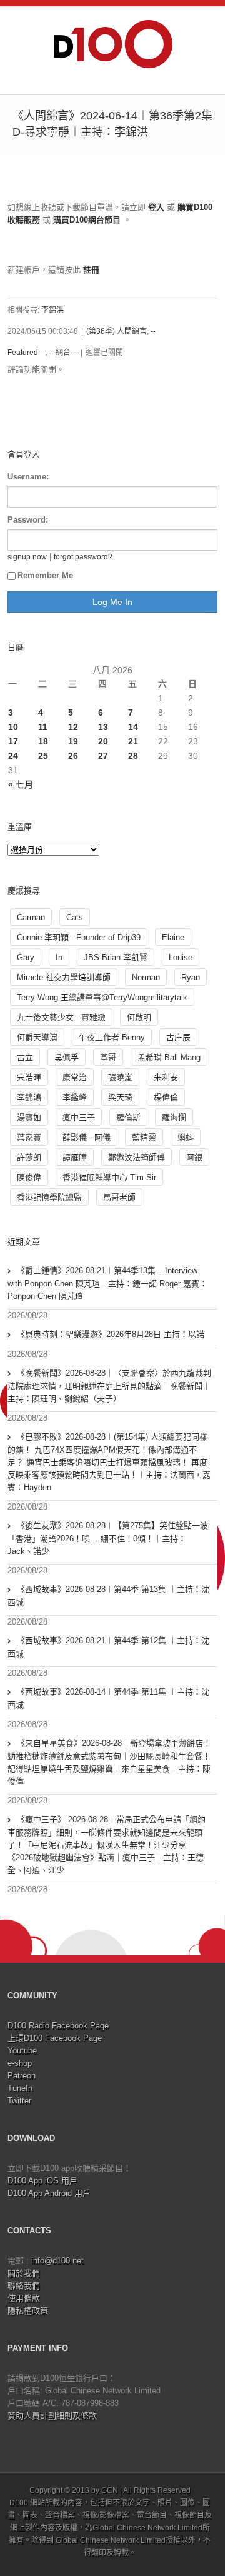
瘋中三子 (79, 1117)
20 (103, 741)
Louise (181, 957)
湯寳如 (29, 1117)
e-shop (20, 2063)
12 (73, 727)
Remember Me (45, 575)
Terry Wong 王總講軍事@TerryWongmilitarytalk (102, 997)
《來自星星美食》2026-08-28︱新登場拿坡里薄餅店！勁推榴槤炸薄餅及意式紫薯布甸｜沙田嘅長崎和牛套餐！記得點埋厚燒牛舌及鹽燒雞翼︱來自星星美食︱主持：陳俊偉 (109, 1762)
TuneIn (20, 2088)
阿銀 (194, 1157)
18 (43, 741)
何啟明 (139, 1017)
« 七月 (21, 784)
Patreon (22, 2076)
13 (103, 727)
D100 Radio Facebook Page (58, 2026)
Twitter (19, 2101)
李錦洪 (52, 310)
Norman (146, 977)
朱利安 (166, 1077)
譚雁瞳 (75, 1157)
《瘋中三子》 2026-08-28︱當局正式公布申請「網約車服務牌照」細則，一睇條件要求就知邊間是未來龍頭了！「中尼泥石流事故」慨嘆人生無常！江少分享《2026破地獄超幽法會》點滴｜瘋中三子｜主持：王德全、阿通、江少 (107, 1845)
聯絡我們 (24, 2286)
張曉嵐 (120, 1077)
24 (13, 756)
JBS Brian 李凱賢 (116, 957)
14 (133, 727)
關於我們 (24, 2273)
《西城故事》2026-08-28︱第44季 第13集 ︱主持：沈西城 (108, 1596)
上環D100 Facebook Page (55, 2038)
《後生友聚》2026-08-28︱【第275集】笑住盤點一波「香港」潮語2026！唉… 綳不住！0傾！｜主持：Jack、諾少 (108, 1538)
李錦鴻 (29, 1097)
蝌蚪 (186, 1137)
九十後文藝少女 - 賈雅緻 (61, 1017)
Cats (75, 917)
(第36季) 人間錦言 (117, 331)
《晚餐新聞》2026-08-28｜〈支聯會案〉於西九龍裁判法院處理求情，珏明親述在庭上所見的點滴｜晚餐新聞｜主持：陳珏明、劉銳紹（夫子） (109, 1386)
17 (13, 741)
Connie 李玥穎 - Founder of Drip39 (79, 937)
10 (13, 727)
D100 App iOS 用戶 (42, 2181)
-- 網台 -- (63, 353)
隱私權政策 (28, 2311)
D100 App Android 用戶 (49, 2193)
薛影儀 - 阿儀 (87, 1137)
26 (73, 756)
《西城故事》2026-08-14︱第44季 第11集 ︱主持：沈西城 (108, 1698)
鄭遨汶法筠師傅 (137, 1157)
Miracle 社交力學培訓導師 (64, 977)
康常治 (75, 1077)
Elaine (173, 937)
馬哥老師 (119, 1197)
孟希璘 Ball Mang (169, 1057)
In (59, 957)
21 (133, 741)
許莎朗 (29, 1157)
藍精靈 (144, 1137)
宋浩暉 (29, 1077)
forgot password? (83, 557)
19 (73, 741)
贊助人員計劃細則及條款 (52, 2416)
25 (43, 756)
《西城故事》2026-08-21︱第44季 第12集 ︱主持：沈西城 (108, 1647)
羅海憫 (174, 1117)
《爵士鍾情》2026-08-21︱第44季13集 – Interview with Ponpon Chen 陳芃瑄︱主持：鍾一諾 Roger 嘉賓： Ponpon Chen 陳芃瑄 (107, 1283)
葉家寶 (29, 1137)
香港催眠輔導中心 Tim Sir (109, 1177)
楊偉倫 (166, 1097)
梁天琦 (120, 1097)
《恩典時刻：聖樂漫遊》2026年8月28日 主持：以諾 (111, 1334)
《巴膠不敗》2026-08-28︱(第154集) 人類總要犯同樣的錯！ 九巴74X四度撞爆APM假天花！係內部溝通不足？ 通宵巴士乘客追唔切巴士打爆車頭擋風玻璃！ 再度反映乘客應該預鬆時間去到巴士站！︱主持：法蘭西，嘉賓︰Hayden (109, 1462)
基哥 (108, 1057)
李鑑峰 (75, 1097)
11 (43, 727)
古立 (25, 1057)
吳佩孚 (67, 1057)
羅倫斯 (128, 1117)
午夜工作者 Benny (112, 1037)
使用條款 (24, 2298)
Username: (28, 477)
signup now (27, 557)
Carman (31, 917)
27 (103, 756)
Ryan (191, 977)
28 (133, 756)
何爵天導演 (37, 1037)
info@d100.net (57, 2261)
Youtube (22, 2051)
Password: (28, 520)
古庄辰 (178, 1037)
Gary (26, 957)
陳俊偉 (29, 1177)
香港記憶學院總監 (49, 1197)
